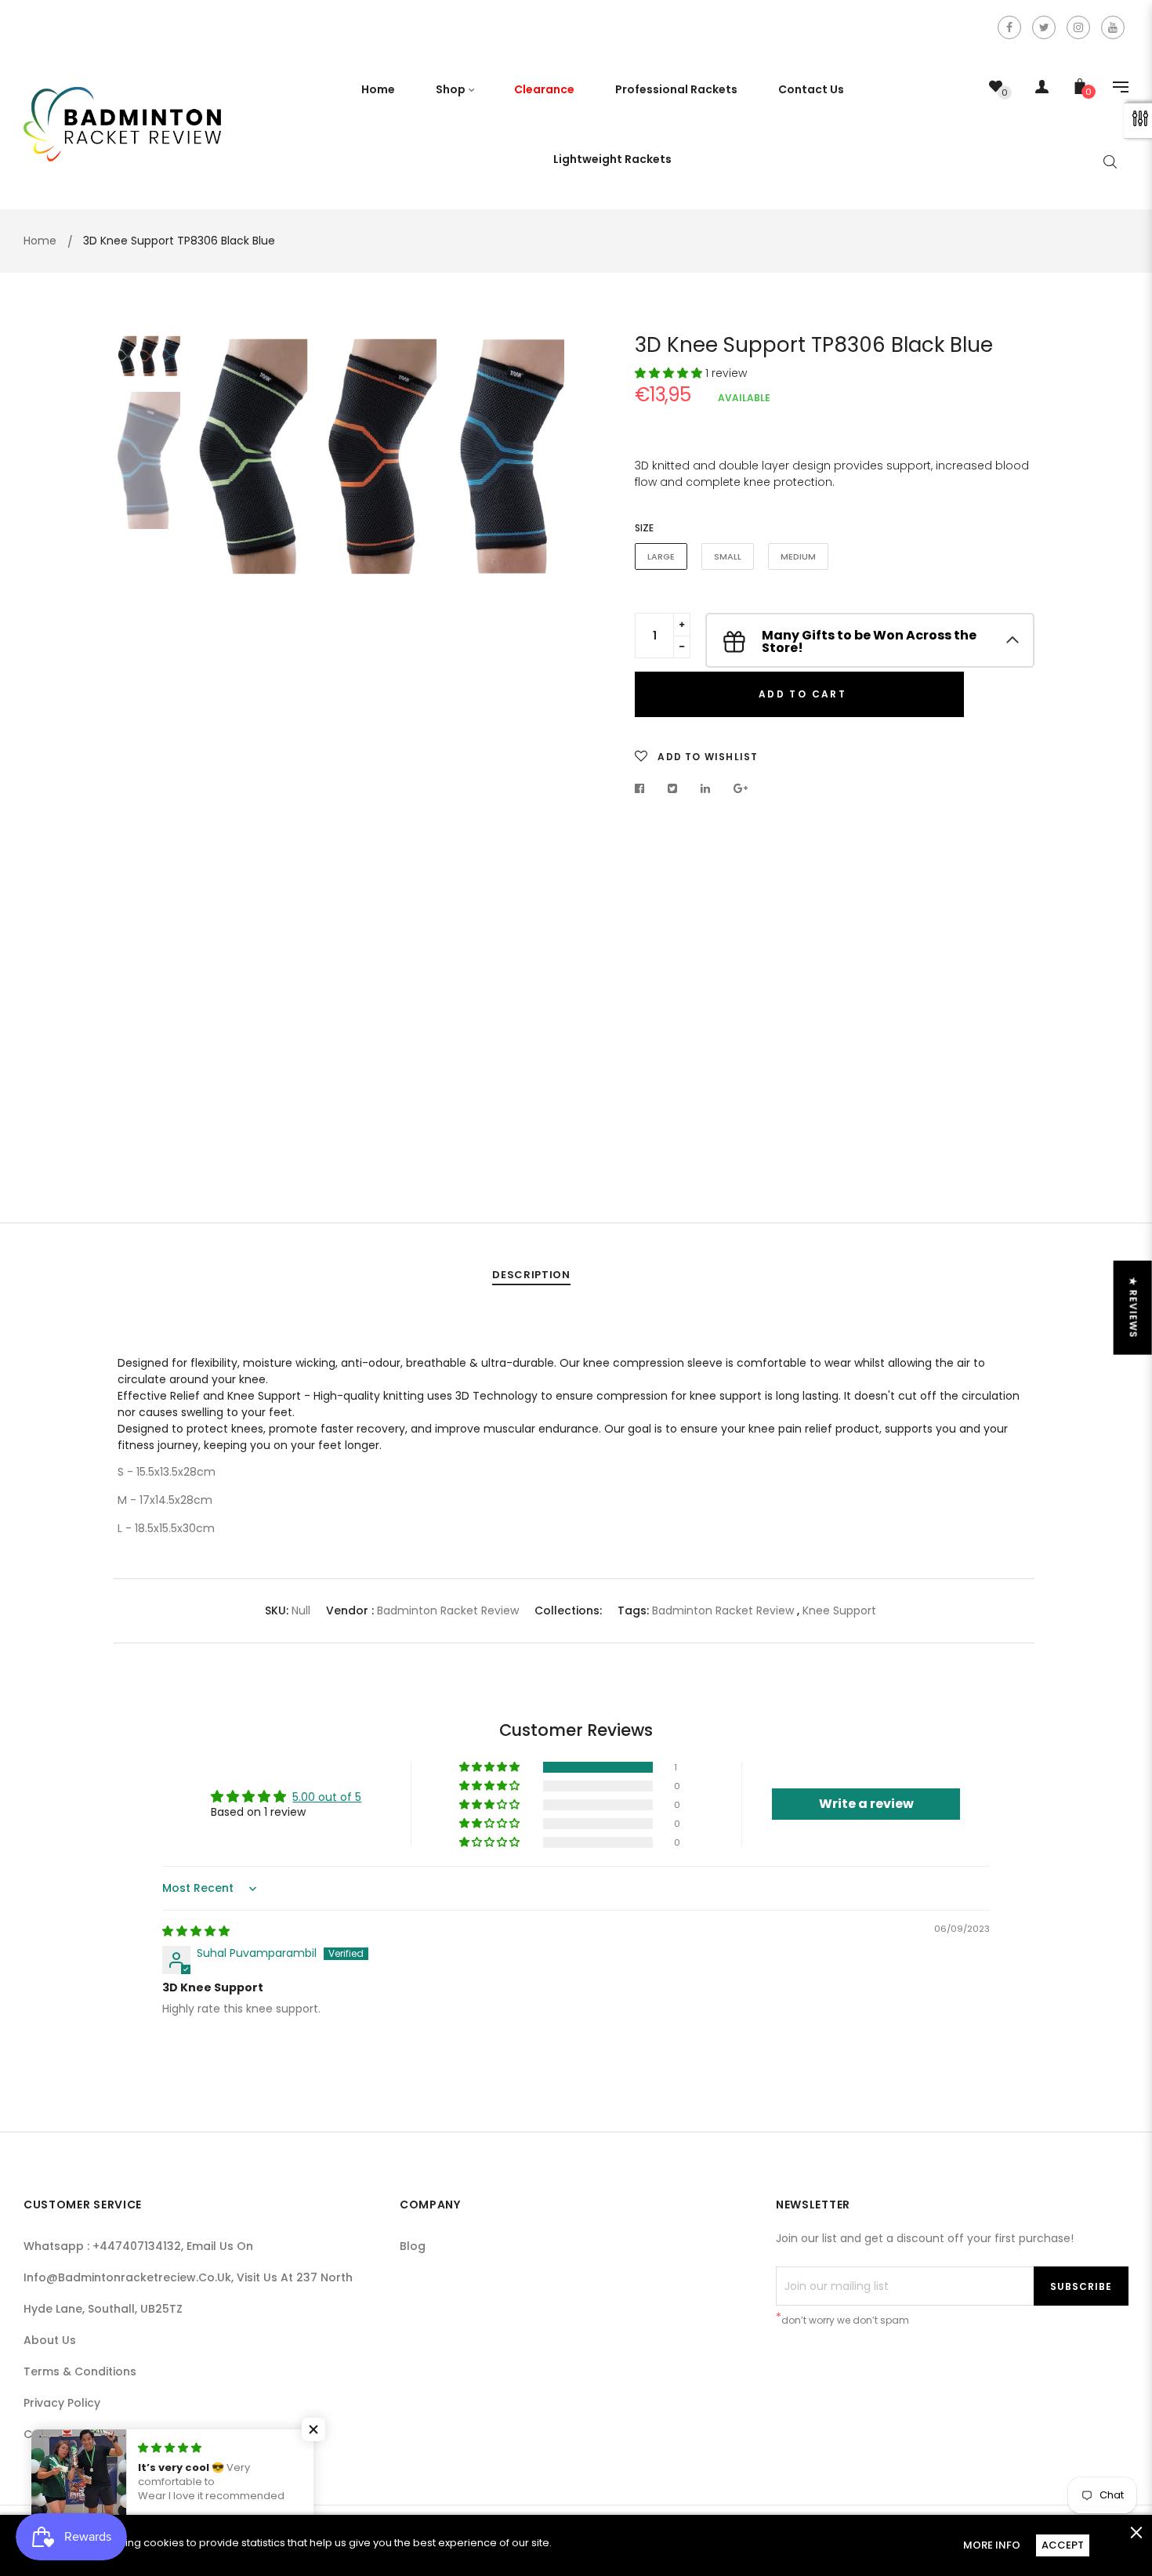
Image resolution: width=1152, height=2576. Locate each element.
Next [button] (541, 740)
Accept (1063, 2545)
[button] (670, 373)
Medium (798, 556)
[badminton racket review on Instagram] (1078, 27)
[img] (196, 1931)
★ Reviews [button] (1134, 1307)
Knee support (839, 1610)
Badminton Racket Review (723, 1610)
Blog (413, 2246)
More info (992, 2545)
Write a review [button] (866, 1804)
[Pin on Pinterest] (741, 788)
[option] (380, 455)
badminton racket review (448, 1610)
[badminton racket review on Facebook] (1009, 27)
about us (50, 2340)
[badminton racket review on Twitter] (1044, 27)
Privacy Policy (62, 2403)
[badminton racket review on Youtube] (1113, 27)
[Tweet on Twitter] (673, 788)
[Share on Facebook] (644, 788)
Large (661, 556)
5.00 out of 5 (327, 1797)
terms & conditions (80, 2371)
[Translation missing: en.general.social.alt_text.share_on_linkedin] (706, 788)
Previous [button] (219, 740)
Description (531, 1275)
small (728, 556)
